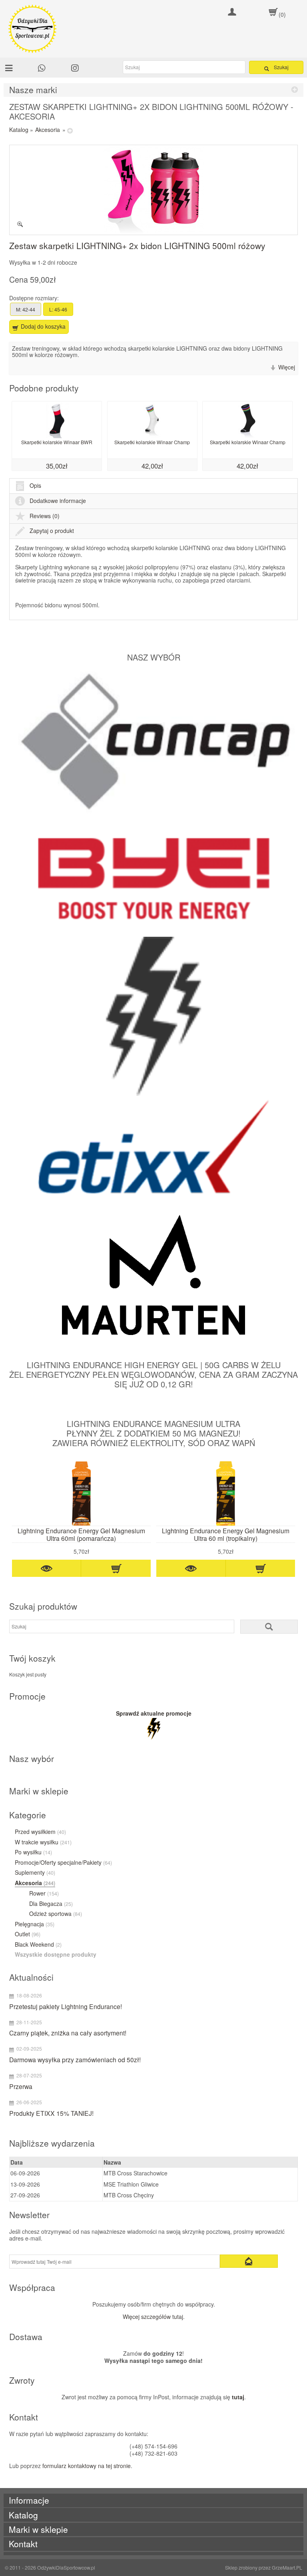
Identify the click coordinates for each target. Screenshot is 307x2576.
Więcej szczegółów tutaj (153, 2317)
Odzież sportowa (56, 1914)
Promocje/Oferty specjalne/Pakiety (63, 1863)
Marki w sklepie (38, 2529)
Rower (44, 1894)
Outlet (28, 1934)
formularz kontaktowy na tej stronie (87, 2466)
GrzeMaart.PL (287, 2567)
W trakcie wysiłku (43, 1842)
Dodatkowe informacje (58, 501)
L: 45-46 (58, 309)
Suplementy (35, 1873)
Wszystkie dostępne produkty (56, 1955)
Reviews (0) (45, 516)
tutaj (238, 2397)
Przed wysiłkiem (40, 1832)
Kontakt (23, 2544)
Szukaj (281, 67)
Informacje (29, 2500)
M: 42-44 (26, 309)
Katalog (19, 130)
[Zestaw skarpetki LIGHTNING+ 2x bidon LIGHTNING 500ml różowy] (154, 190)
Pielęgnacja (35, 1924)
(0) (282, 14)
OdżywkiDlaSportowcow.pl (66, 2567)
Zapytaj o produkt (52, 531)
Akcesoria (48, 130)
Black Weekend (38, 1945)
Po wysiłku (33, 1852)
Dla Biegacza (51, 1904)
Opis (35, 485)
